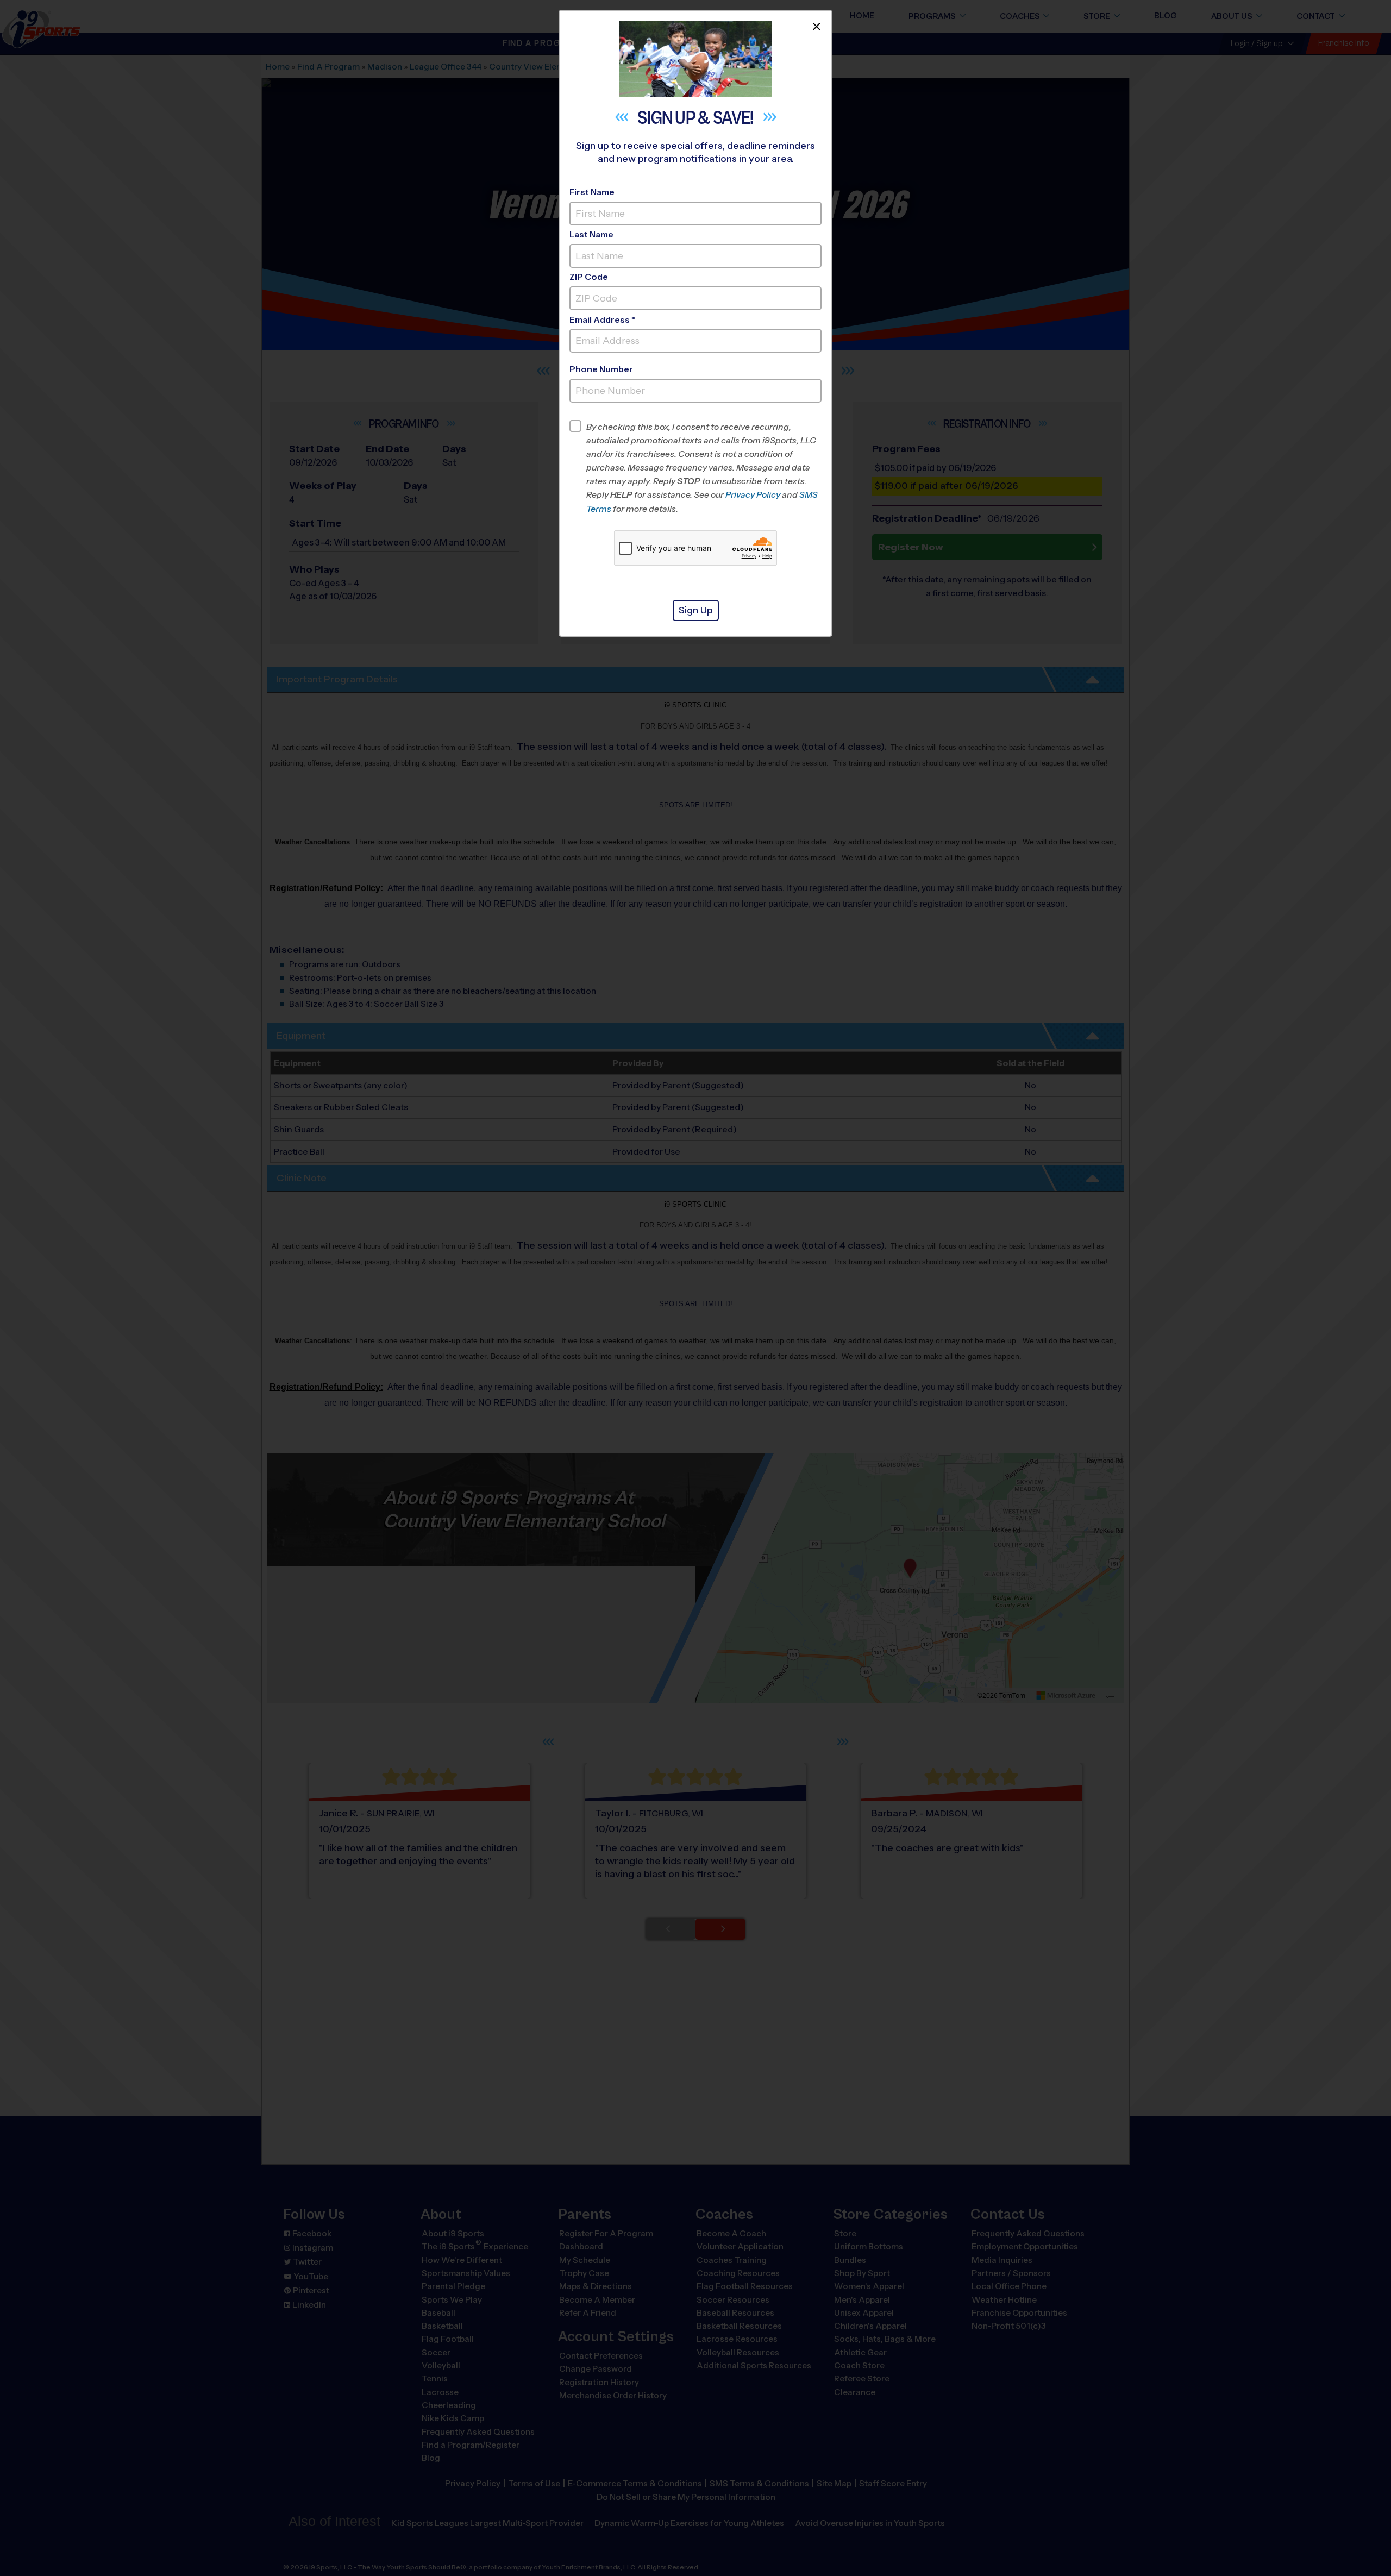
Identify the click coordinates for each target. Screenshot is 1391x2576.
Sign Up (696, 610)
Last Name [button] (591, 234)
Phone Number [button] (601, 369)
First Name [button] (592, 192)
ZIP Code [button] (589, 277)
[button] (704, 468)
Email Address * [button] (602, 320)
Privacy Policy (753, 495)
